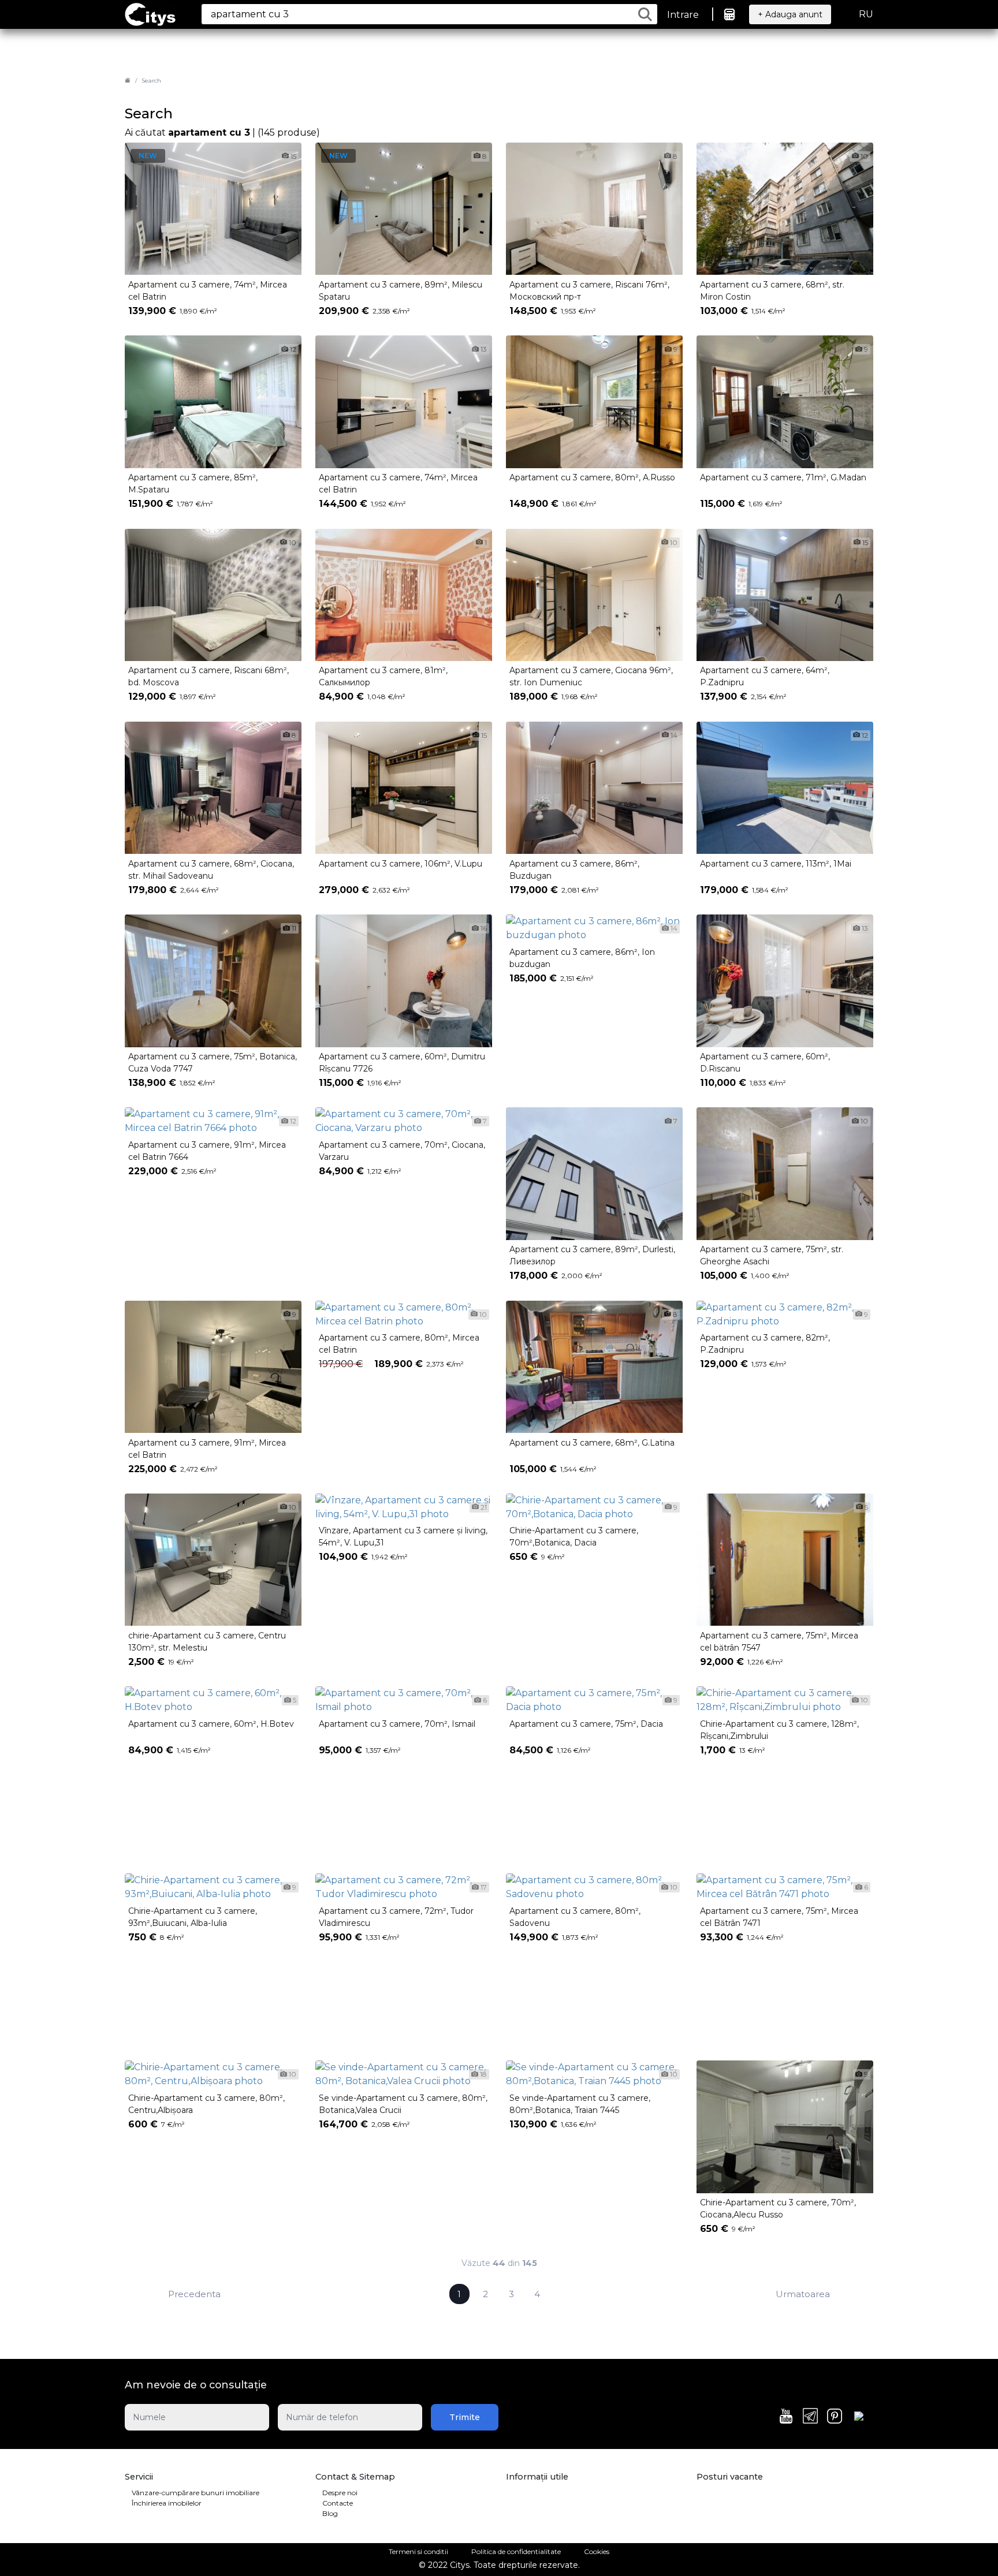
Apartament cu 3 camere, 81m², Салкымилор (383, 676)
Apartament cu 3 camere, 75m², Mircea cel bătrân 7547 (779, 1642)
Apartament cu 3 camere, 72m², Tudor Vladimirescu (396, 1917)
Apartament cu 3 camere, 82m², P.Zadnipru (765, 1344)
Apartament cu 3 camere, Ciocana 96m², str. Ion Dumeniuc (591, 676)
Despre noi (340, 2493)
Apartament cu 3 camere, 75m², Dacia (586, 1724)
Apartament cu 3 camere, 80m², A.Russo (592, 477)
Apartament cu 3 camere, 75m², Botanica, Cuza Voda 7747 (213, 1063)
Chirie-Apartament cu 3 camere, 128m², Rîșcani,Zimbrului (779, 1730)
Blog (330, 2513)
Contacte (338, 2503)
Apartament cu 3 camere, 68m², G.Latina (592, 1443)
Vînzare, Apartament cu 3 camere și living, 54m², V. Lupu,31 (403, 1537)
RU (866, 14)
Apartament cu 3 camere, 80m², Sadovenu (575, 1917)
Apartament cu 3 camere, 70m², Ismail (397, 1724)
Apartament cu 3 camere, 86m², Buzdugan (574, 870)
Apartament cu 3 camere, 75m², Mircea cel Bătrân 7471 (779, 1917)
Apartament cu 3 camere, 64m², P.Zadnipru (765, 676)
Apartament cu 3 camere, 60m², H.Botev (211, 1724)
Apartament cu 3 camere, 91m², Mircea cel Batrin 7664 (207, 1151)
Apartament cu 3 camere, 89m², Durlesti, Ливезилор (592, 1255)
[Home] (128, 81)
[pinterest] (835, 2417)
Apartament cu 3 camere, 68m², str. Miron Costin (772, 291)
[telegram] (810, 2417)
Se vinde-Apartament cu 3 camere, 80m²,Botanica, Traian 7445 (580, 2104)
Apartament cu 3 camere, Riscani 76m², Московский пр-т (589, 291)
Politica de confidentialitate (516, 2551)
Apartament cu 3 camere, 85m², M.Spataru (193, 484)
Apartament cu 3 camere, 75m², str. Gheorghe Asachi (772, 1255)
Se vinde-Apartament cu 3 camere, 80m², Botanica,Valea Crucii (403, 2104)
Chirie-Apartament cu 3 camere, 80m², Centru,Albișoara (206, 2104)
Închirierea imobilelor (167, 2503)
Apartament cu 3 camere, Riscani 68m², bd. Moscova (208, 676)
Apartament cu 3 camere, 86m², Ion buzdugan (582, 958)
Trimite (465, 2417)
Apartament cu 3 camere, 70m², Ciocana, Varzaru (402, 1151)
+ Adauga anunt (790, 14)
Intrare (683, 15)
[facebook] (859, 2418)
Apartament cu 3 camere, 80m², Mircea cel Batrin (399, 1344)
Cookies (597, 2551)
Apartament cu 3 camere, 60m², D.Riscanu (765, 1063)
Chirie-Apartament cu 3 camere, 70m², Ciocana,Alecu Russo (778, 2209)
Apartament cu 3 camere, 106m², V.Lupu (401, 864)
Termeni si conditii (418, 2551)
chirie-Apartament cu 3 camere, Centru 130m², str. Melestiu (207, 1642)
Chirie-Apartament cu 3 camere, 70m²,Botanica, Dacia (574, 1537)
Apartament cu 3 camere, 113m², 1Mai (776, 864)
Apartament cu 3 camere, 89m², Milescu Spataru (401, 291)
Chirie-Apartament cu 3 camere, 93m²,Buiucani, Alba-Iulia (193, 1917)
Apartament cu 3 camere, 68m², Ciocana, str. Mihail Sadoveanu (211, 870)
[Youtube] (786, 2417)
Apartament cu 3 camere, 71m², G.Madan (783, 477)
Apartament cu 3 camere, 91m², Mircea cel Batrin (207, 1449)
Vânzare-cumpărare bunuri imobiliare (195, 2493)
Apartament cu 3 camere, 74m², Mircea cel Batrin (208, 291)
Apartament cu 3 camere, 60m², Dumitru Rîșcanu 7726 (402, 1063)
